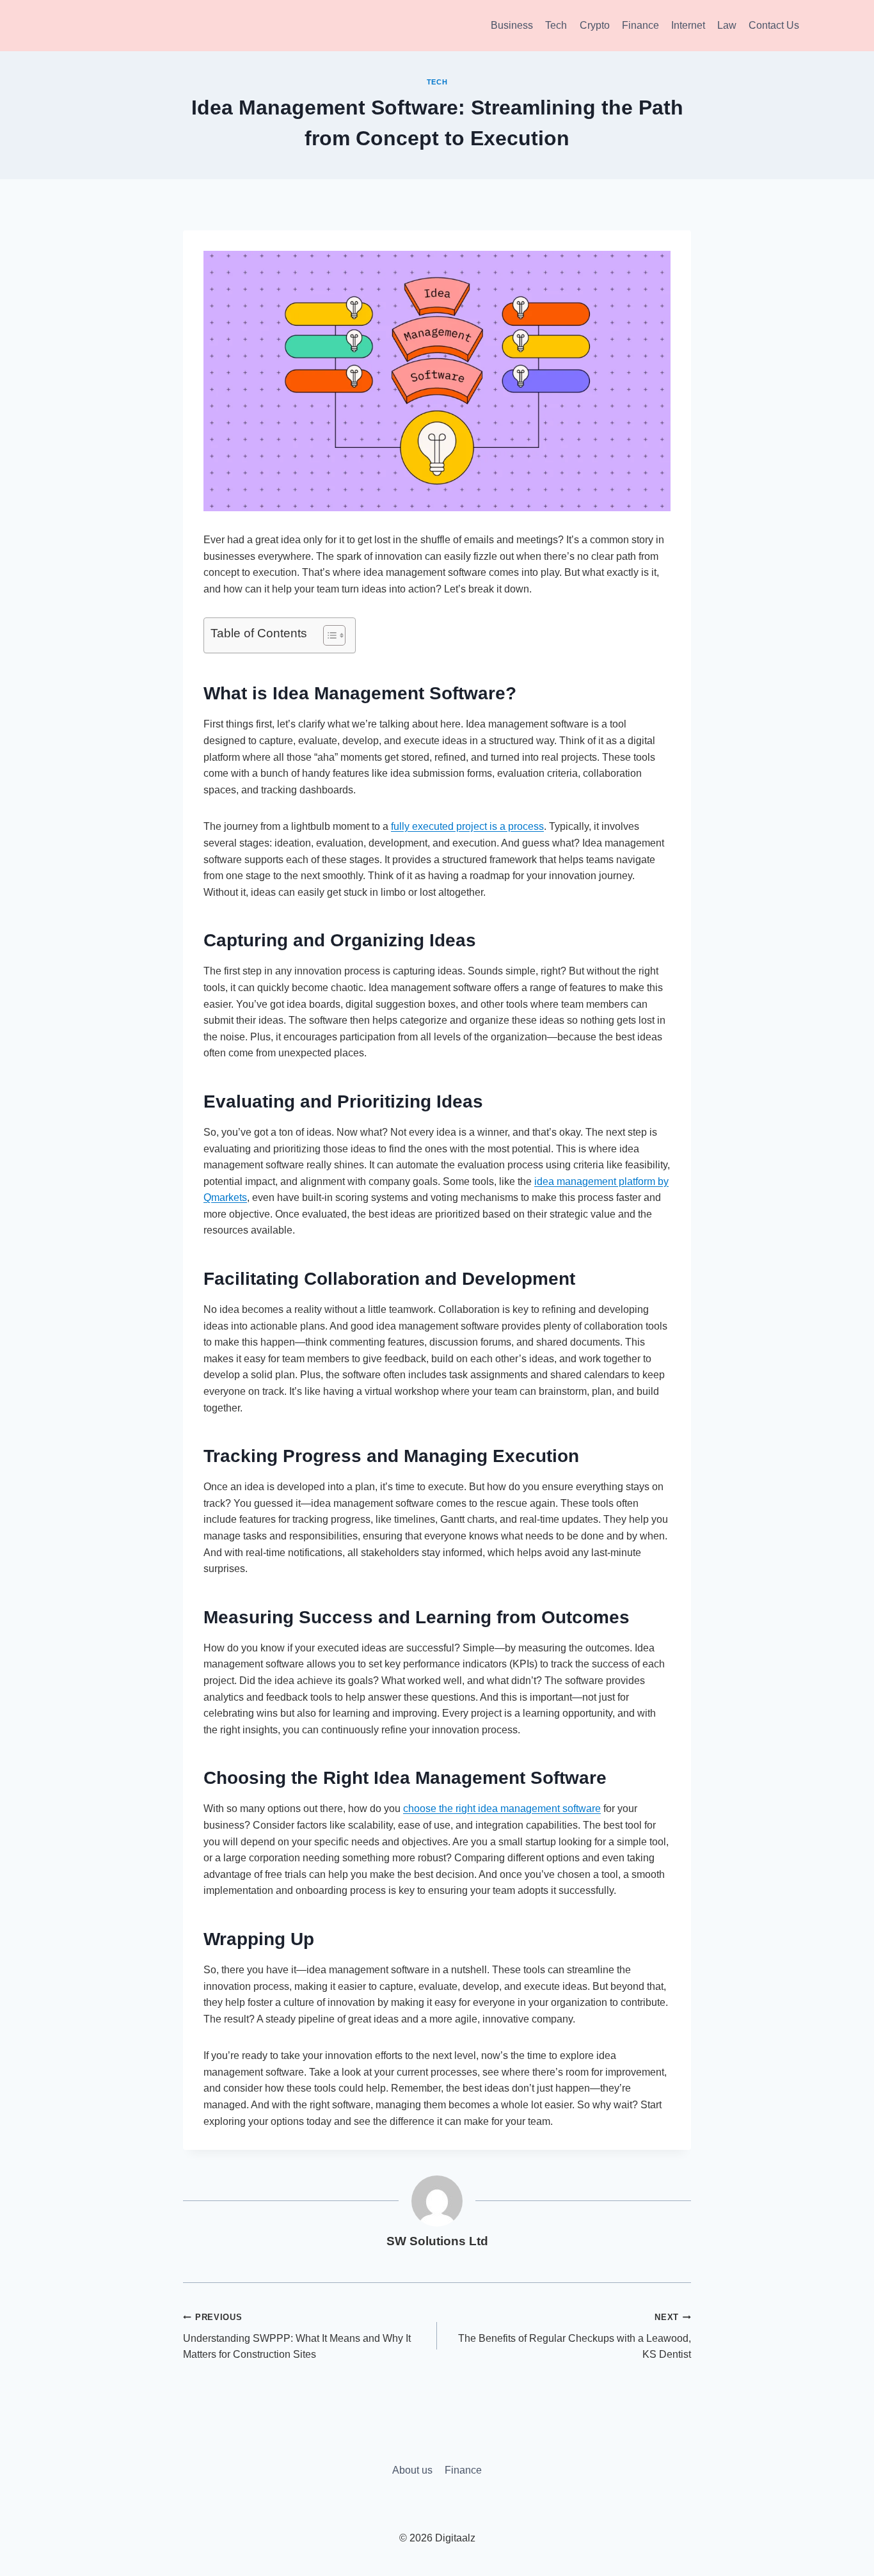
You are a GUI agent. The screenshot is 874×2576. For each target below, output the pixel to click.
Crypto (595, 25)
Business (512, 25)
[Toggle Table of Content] (328, 635)
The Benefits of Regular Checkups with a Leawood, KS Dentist (575, 2336)
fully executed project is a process (467, 826)
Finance (640, 25)
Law (727, 25)
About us (412, 2470)
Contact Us (774, 25)
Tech (556, 25)
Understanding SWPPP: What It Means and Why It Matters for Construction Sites (297, 2336)
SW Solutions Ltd (437, 2241)
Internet (688, 25)
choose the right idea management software (502, 1809)
